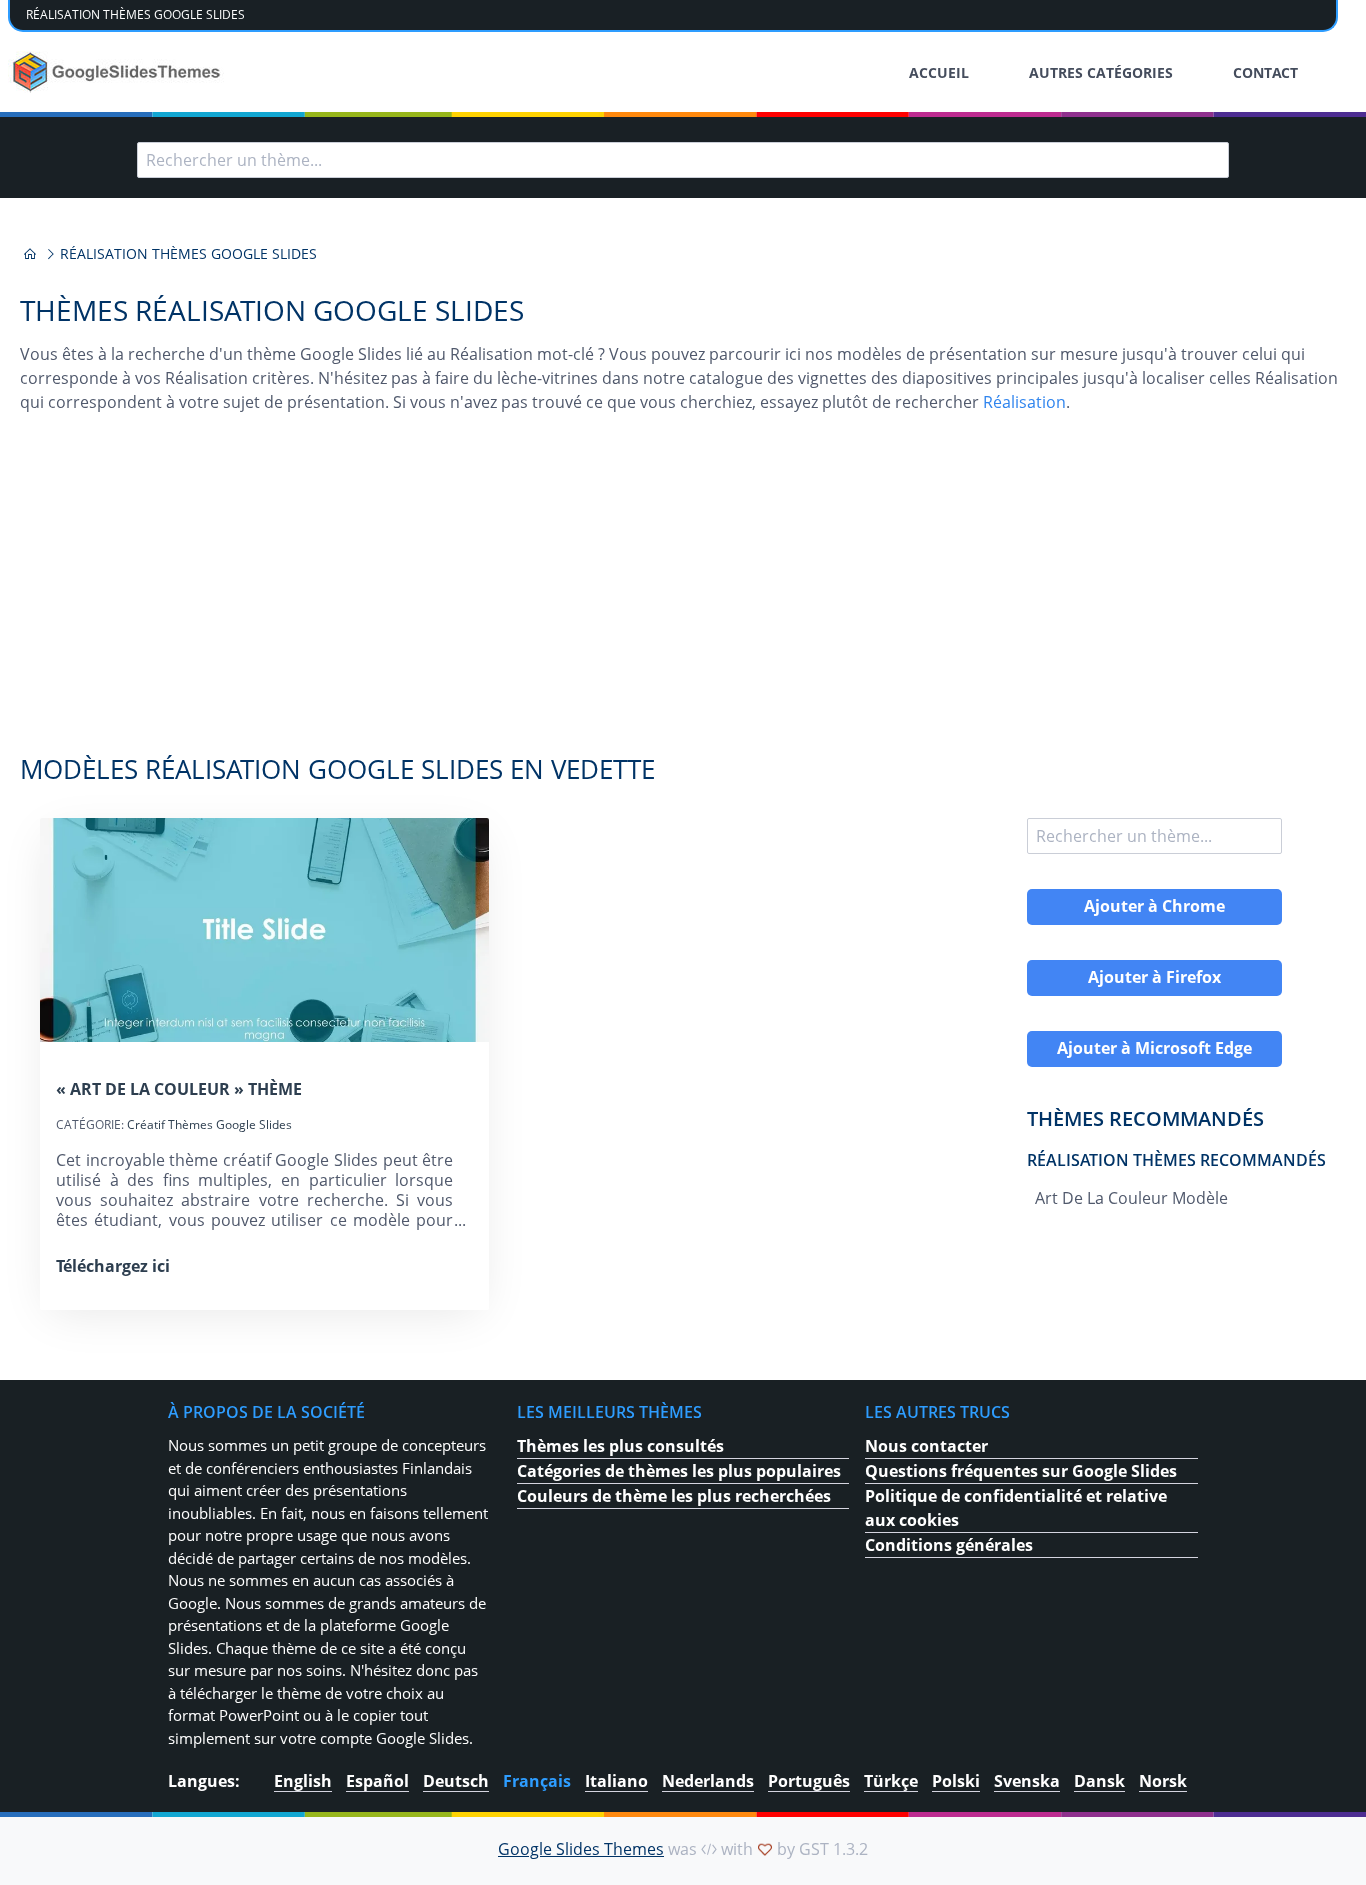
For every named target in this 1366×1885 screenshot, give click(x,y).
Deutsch (456, 1781)
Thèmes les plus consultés (620, 1446)
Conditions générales (949, 1545)
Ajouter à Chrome (1154, 906)
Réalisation (1024, 402)
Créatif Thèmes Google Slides (209, 1124)
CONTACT (1265, 72)
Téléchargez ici (113, 1266)
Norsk (1163, 1781)
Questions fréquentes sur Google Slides (1021, 1471)
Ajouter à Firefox (1154, 977)
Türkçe (891, 1781)
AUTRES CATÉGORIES (1101, 72)
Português (809, 1781)
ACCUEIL (939, 72)
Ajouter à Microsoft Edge (1154, 1048)
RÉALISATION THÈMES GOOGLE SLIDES (135, 14)
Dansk (1099, 1781)
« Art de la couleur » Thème (179, 1089)
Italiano (616, 1781)
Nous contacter (926, 1446)
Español (377, 1781)
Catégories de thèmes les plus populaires (679, 1471)
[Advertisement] (683, 594)
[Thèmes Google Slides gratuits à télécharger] (118, 72)
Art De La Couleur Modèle (1131, 1198)
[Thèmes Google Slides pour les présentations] (30, 254)
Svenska (1027, 1781)
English (303, 1781)
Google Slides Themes (581, 1849)
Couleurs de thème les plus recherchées (674, 1496)
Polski (956, 1781)
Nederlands (708, 1781)
